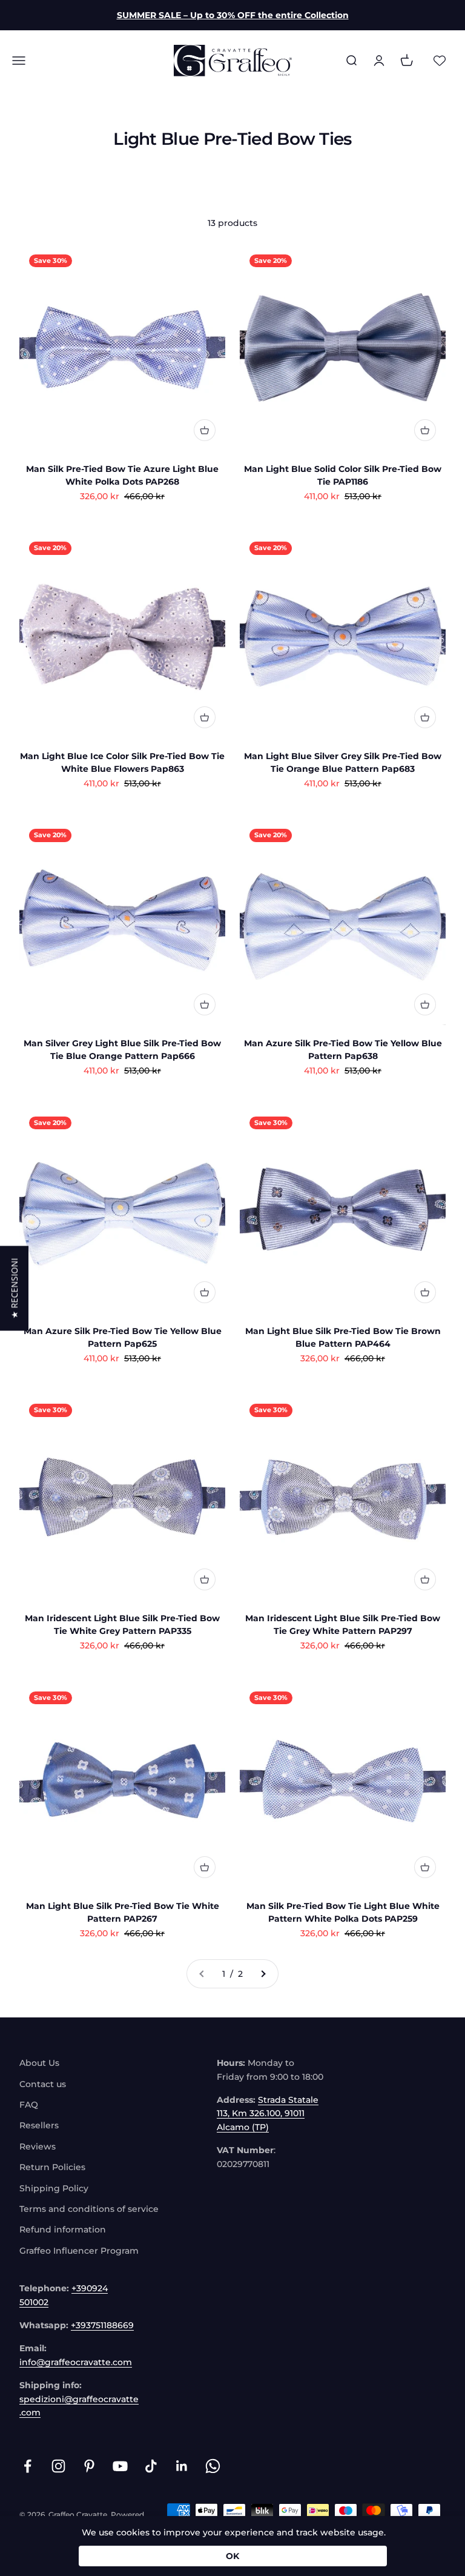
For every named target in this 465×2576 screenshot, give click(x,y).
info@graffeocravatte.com (76, 2362)
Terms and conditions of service (89, 2209)
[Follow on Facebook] (28, 2466)
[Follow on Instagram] (58, 2466)
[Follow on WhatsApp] (213, 2466)
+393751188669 (102, 2325)
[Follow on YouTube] (120, 2466)
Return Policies (52, 2167)
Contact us (43, 2084)
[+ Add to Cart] (205, 430)
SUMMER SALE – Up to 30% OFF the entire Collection (233, 15)
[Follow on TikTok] (151, 2466)
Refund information (63, 2229)
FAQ (29, 2105)
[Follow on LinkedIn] (182, 2466)
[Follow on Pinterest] (89, 2466)
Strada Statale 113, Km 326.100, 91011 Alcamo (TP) (268, 2113)
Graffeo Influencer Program (79, 2251)
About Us (39, 2063)
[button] (14, 1288)
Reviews (38, 2146)
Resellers (39, 2125)
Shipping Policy (54, 2188)
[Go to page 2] (263, 1974)
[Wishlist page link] (440, 61)
